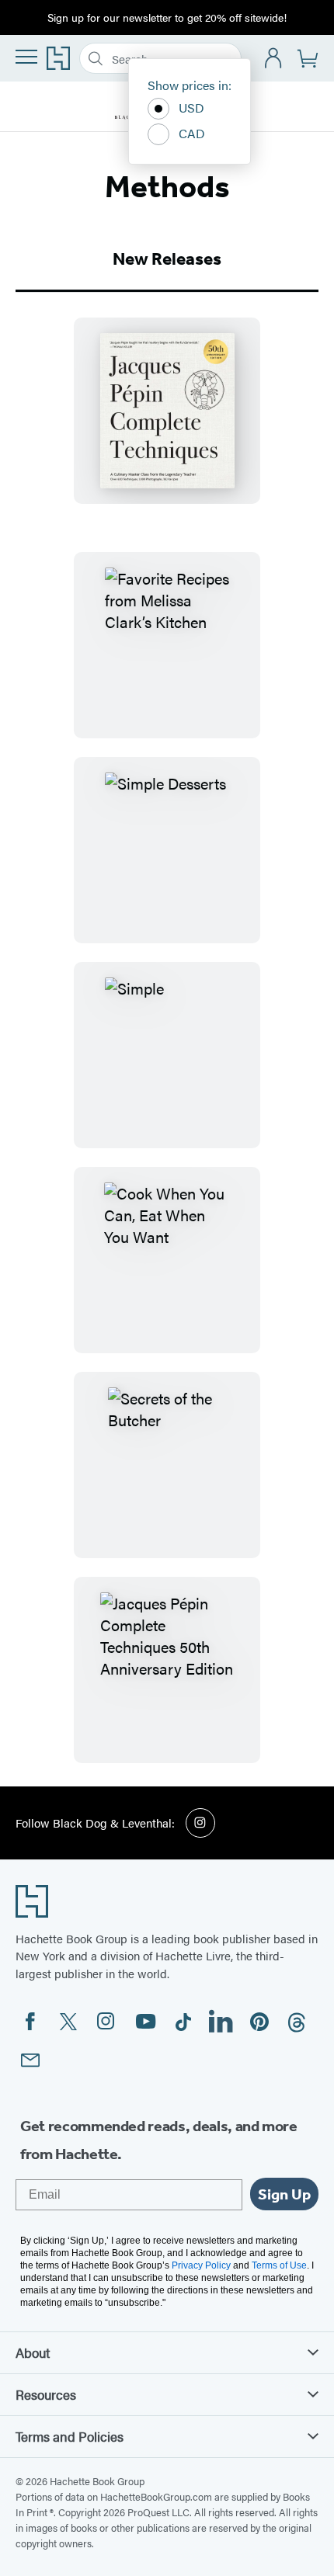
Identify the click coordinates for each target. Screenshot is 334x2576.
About (33, 2352)
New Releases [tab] (167, 259)
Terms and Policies (70, 2436)
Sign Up (284, 2194)
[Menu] (26, 57)
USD (191, 108)
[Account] (274, 59)
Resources (46, 2394)
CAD (192, 133)
